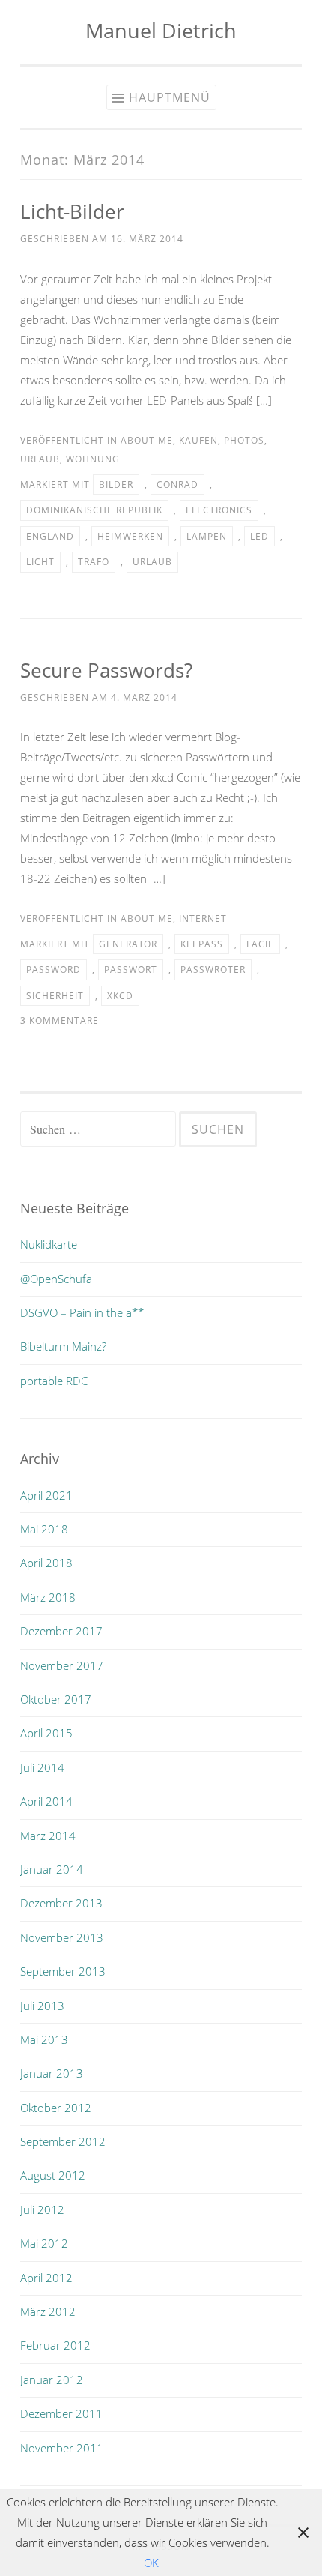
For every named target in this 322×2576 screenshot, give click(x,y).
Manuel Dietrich (161, 30)
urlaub (40, 459)
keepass (202, 944)
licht (40, 562)
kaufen (198, 440)
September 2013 (63, 1971)
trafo (94, 562)
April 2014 (46, 1801)
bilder (116, 485)
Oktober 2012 (56, 2108)
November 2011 (62, 2448)
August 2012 (53, 2175)
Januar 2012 (52, 2380)
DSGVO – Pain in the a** (82, 1312)
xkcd (120, 996)
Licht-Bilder (72, 211)
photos (244, 440)
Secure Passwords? (106, 670)
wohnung (93, 459)
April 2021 (46, 1495)
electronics (219, 510)
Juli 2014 (42, 1767)
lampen (207, 536)
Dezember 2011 (61, 2413)
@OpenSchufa (56, 1279)
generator (128, 944)
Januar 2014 (52, 1869)
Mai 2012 (44, 2243)
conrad (177, 485)
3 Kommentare (60, 1020)
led (259, 536)
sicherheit (55, 996)
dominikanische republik (94, 510)
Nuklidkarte (49, 1244)
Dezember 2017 (61, 1631)
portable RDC (54, 1381)
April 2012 (46, 2278)
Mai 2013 (44, 2039)
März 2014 (48, 1836)
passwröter (213, 969)
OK (151, 2563)
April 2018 (46, 1563)
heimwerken (130, 536)
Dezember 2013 (61, 1903)
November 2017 (62, 1665)
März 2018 (48, 1597)
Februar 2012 (55, 2345)
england (50, 536)
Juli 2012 (42, 2209)
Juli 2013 (42, 2006)
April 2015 (46, 1733)
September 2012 (63, 2141)
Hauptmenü (170, 97)
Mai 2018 (44, 1529)
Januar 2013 (52, 2073)
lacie (260, 944)
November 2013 (62, 1937)
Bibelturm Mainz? (63, 1346)
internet (203, 919)
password (54, 969)
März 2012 (48, 2311)
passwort (131, 969)
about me (147, 440)
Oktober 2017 (56, 1699)
